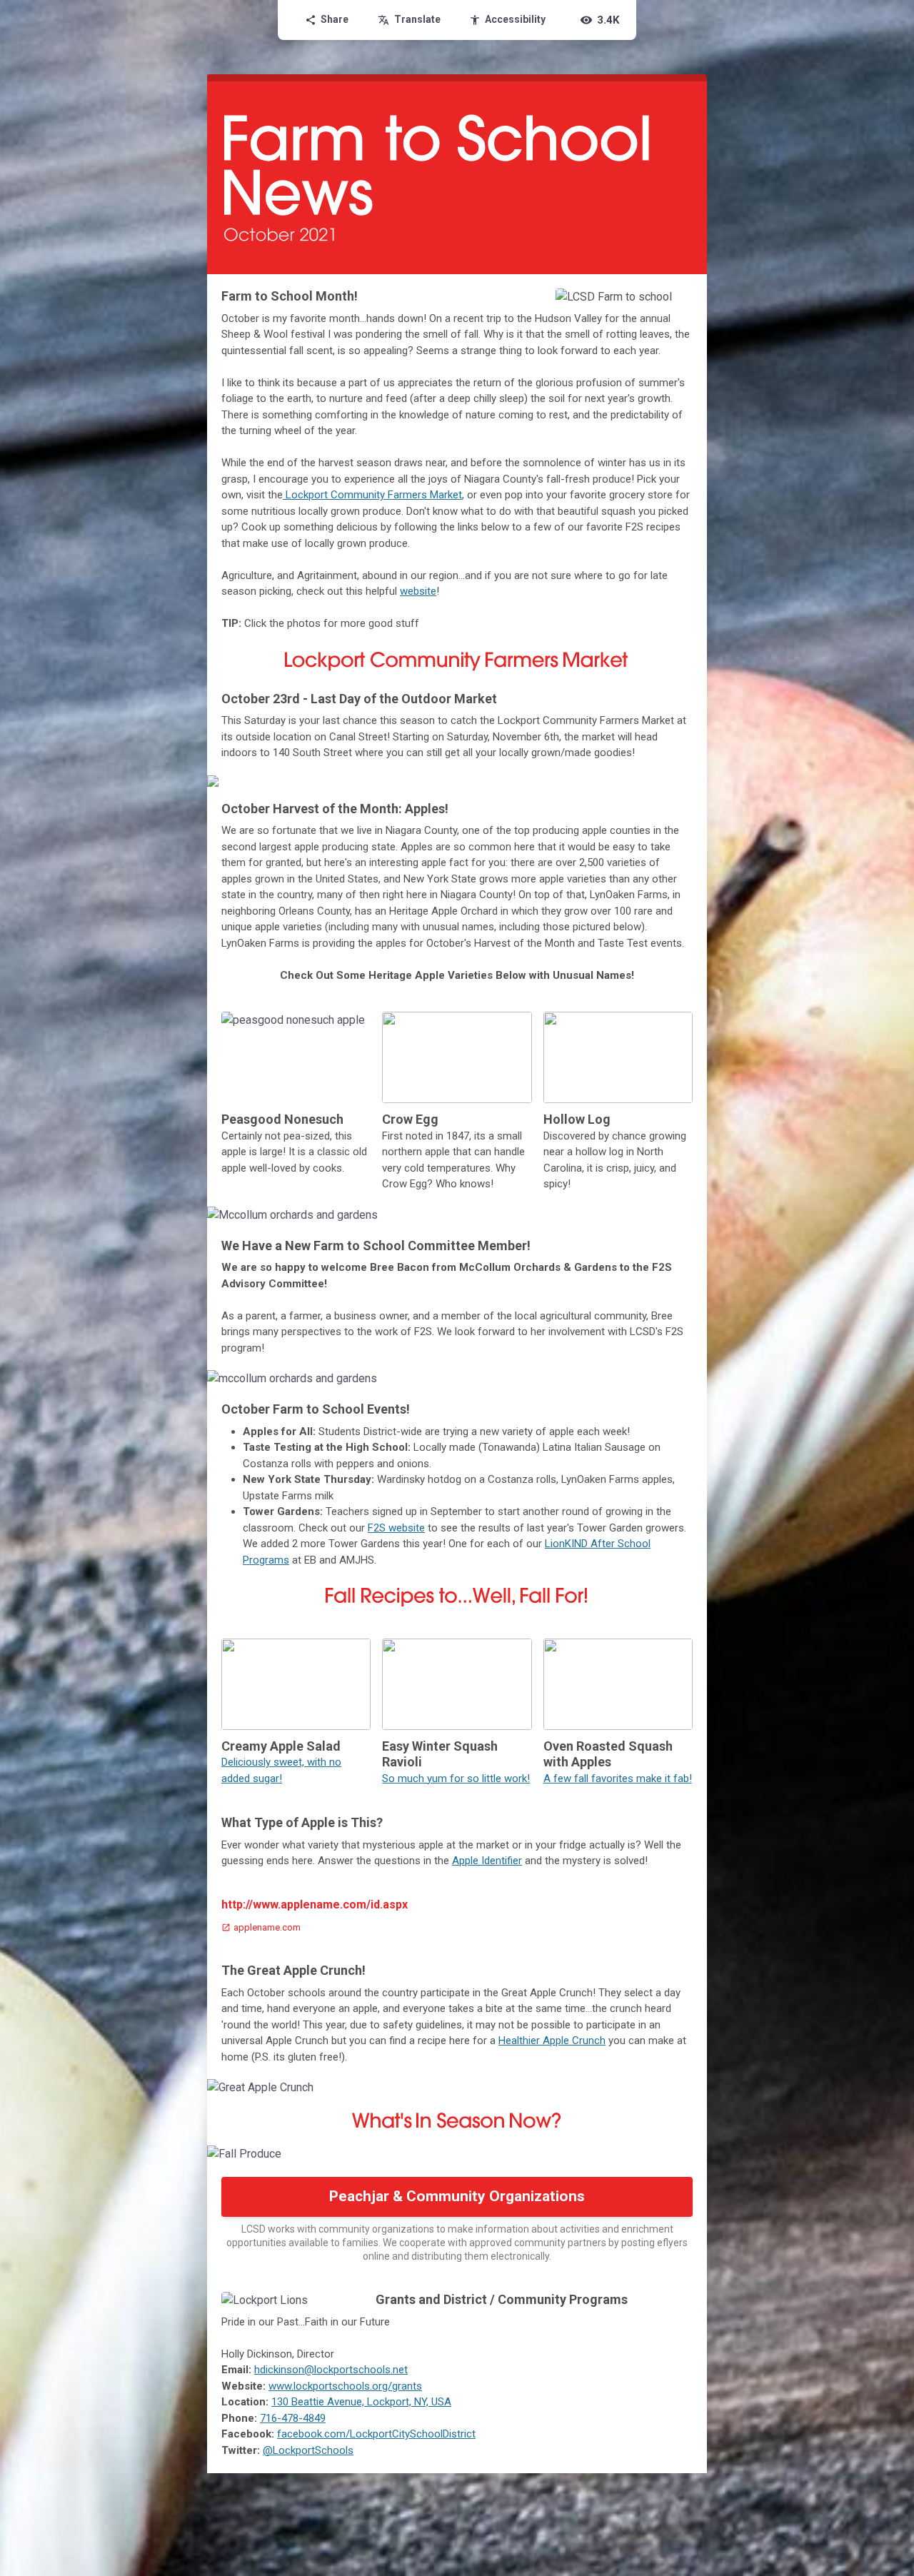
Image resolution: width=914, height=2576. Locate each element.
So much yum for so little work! (456, 1778)
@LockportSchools (308, 2450)
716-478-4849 (293, 2418)
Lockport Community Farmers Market (372, 495)
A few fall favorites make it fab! (618, 1778)
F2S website (396, 1528)
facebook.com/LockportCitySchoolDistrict (376, 2434)
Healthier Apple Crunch (552, 2041)
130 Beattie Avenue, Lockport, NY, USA (361, 2402)
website (418, 591)
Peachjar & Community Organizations (457, 2196)
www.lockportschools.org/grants (345, 2386)
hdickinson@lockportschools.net (331, 2370)
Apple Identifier (487, 1861)
